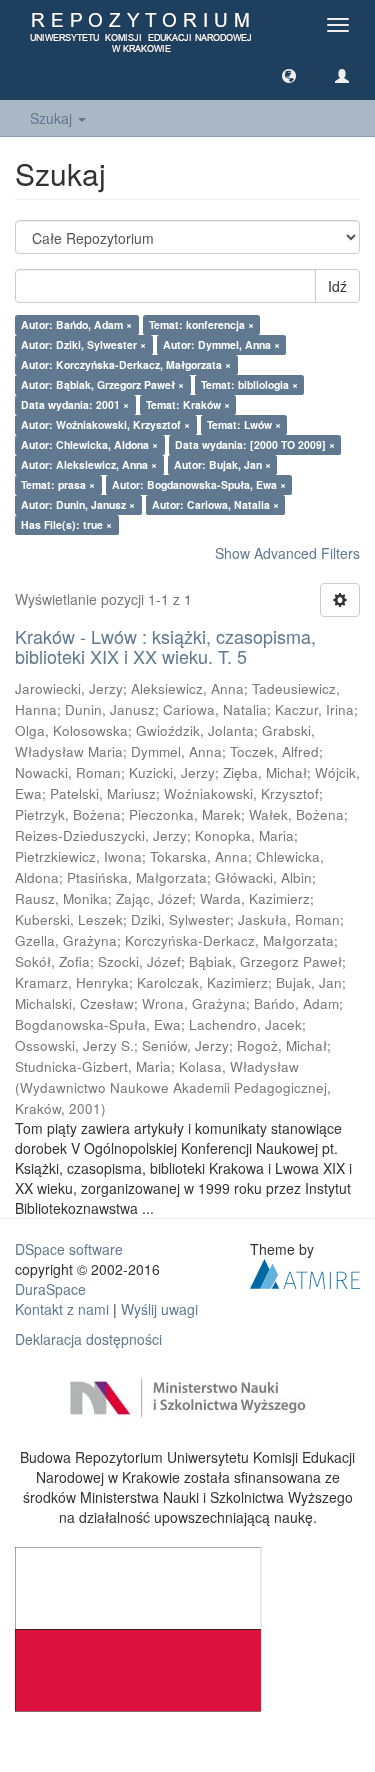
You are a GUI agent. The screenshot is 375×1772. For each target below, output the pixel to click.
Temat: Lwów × (244, 424)
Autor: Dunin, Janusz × (78, 504)
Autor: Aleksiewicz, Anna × (89, 464)
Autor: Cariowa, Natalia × (215, 504)
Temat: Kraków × (188, 404)
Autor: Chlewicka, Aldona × (89, 444)
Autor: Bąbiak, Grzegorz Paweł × (102, 384)
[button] (289, 75)
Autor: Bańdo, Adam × (76, 324)
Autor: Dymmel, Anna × (221, 344)
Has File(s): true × (66, 524)
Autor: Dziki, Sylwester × (83, 344)
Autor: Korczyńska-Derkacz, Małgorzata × (126, 364)
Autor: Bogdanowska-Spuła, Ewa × (199, 484)
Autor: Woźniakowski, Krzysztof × (105, 424)
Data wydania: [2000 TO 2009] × (255, 444)
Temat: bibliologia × (249, 384)
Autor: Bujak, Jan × (222, 464)
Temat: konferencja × (201, 324)
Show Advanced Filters (287, 553)
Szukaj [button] (53, 118)
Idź (337, 286)
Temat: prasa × (58, 484)
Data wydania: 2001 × (75, 404)
